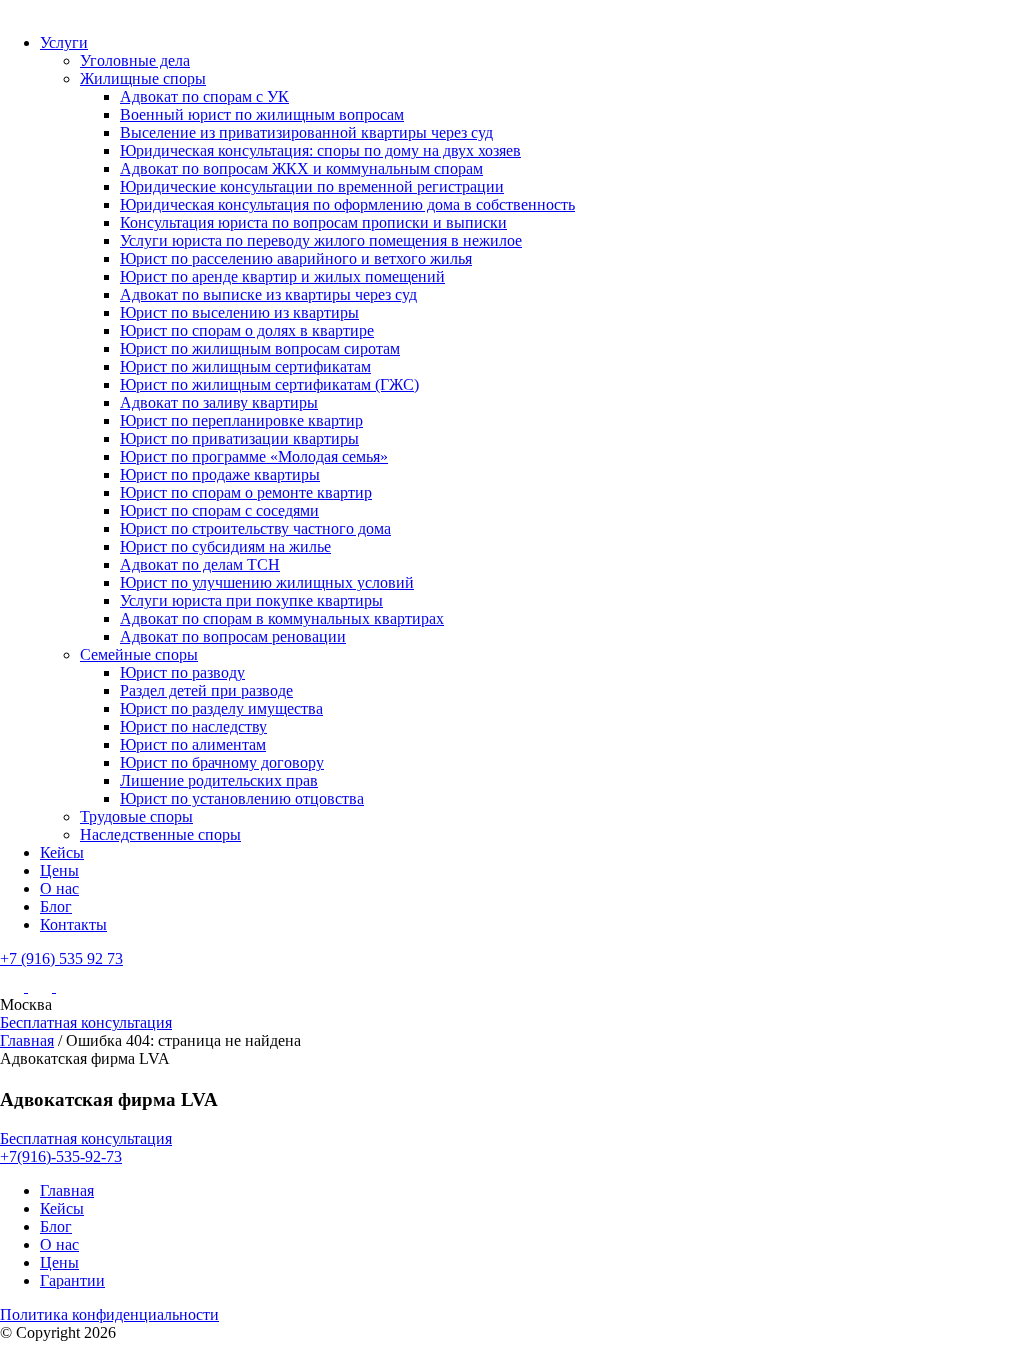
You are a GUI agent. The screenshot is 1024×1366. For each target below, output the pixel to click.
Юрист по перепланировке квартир (241, 420)
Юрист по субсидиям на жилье (225, 546)
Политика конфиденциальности (109, 1314)
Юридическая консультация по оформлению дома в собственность (347, 204)
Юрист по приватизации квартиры (239, 438)
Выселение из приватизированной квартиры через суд (306, 132)
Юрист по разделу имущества (221, 708)
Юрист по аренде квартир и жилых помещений (282, 276)
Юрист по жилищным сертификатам (245, 366)
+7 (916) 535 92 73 (61, 958)
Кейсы (62, 852)
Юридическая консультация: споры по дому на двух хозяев (320, 150)
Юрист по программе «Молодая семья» (254, 456)
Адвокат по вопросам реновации (233, 636)
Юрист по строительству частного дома (255, 528)
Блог (56, 906)
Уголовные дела (135, 60)
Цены (59, 870)
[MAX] (42, 986)
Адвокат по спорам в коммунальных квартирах (282, 618)
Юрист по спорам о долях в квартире (247, 330)
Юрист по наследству (193, 726)
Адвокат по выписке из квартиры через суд (268, 294)
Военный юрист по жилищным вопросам (262, 114)
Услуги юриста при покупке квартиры (251, 600)
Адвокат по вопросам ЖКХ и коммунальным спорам (301, 168)
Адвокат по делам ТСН (200, 564)
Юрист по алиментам (193, 744)
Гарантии (72, 1280)
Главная (27, 1040)
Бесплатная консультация (86, 1022)
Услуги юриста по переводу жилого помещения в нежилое (321, 240)
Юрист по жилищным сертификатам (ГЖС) (269, 384)
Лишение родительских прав (219, 780)
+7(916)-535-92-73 (61, 1156)
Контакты (73, 924)
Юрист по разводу (182, 672)
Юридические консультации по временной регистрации (312, 186)
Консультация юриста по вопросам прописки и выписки (313, 222)
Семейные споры (139, 654)
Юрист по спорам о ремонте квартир (246, 492)
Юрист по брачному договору (222, 762)
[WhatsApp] (68, 986)
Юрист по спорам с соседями (219, 510)
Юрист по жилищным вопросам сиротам (260, 348)
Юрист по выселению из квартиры (239, 312)
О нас (59, 888)
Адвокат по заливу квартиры (219, 402)
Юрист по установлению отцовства (242, 798)
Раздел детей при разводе (206, 690)
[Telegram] (14, 986)
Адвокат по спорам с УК (204, 96)
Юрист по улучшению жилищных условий (267, 582)
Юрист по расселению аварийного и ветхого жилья (296, 258)
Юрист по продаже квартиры (220, 474)
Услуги (64, 42)
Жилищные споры (143, 78)
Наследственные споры (160, 834)
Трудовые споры (136, 816)
